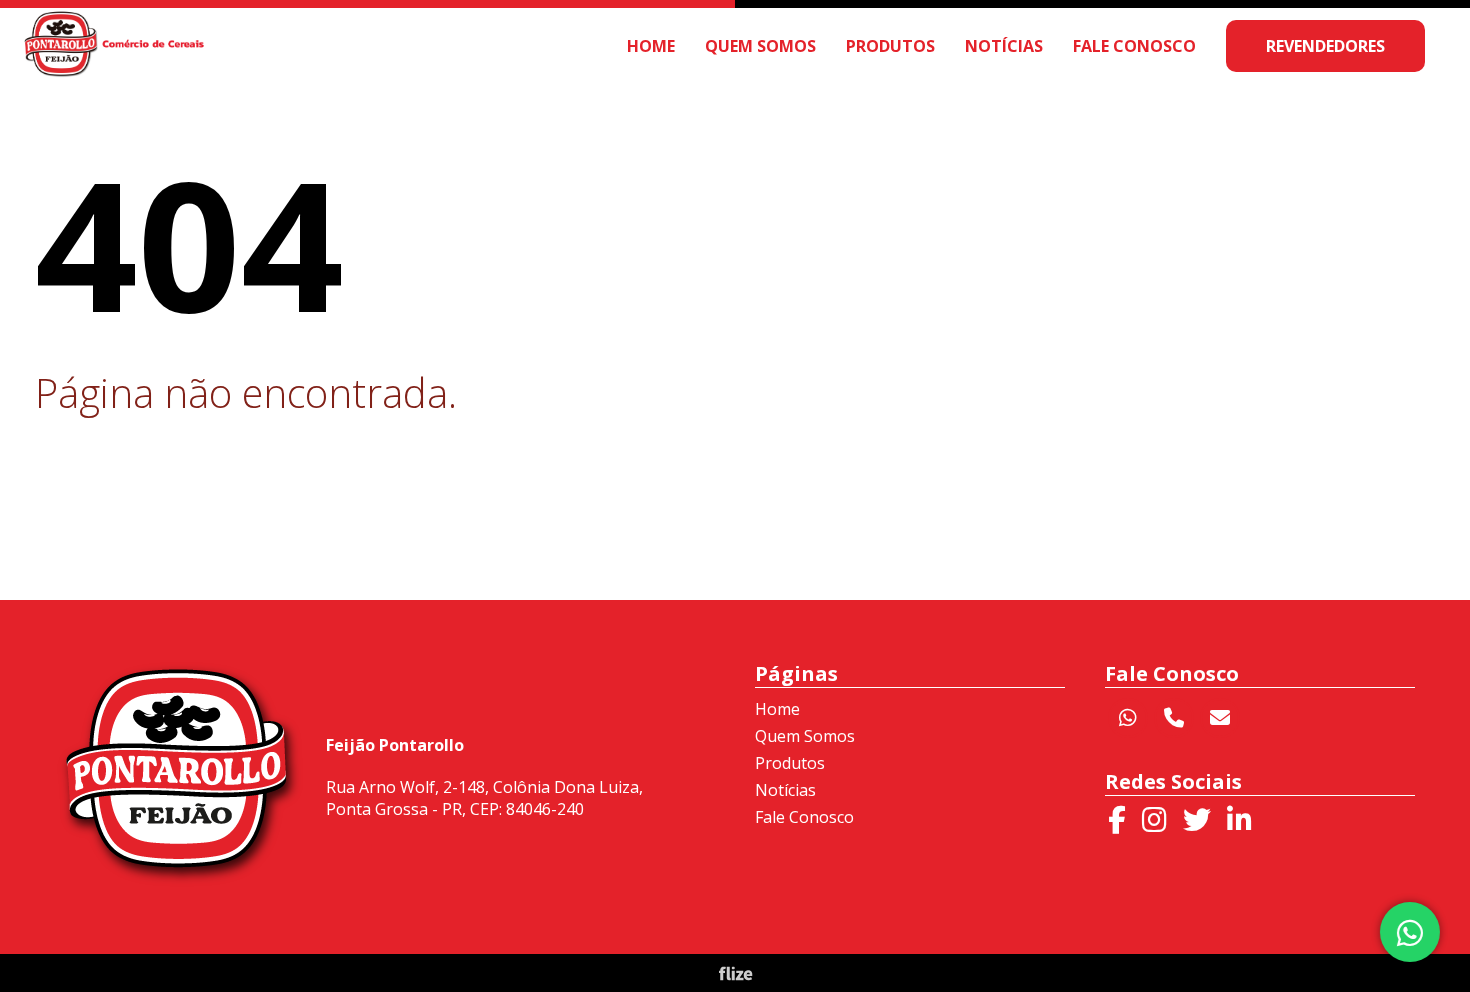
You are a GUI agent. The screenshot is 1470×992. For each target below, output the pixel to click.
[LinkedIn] (1239, 820)
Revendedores (1325, 46)
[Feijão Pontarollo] (115, 67)
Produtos (890, 46)
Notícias (1004, 46)
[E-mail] (1220, 718)
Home (651, 46)
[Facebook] (1117, 820)
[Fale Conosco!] (1411, 932)
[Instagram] (1154, 820)
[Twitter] (1197, 820)
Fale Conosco (1134, 46)
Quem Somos (760, 46)
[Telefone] (1174, 718)
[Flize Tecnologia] (735, 976)
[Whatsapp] (1128, 718)
